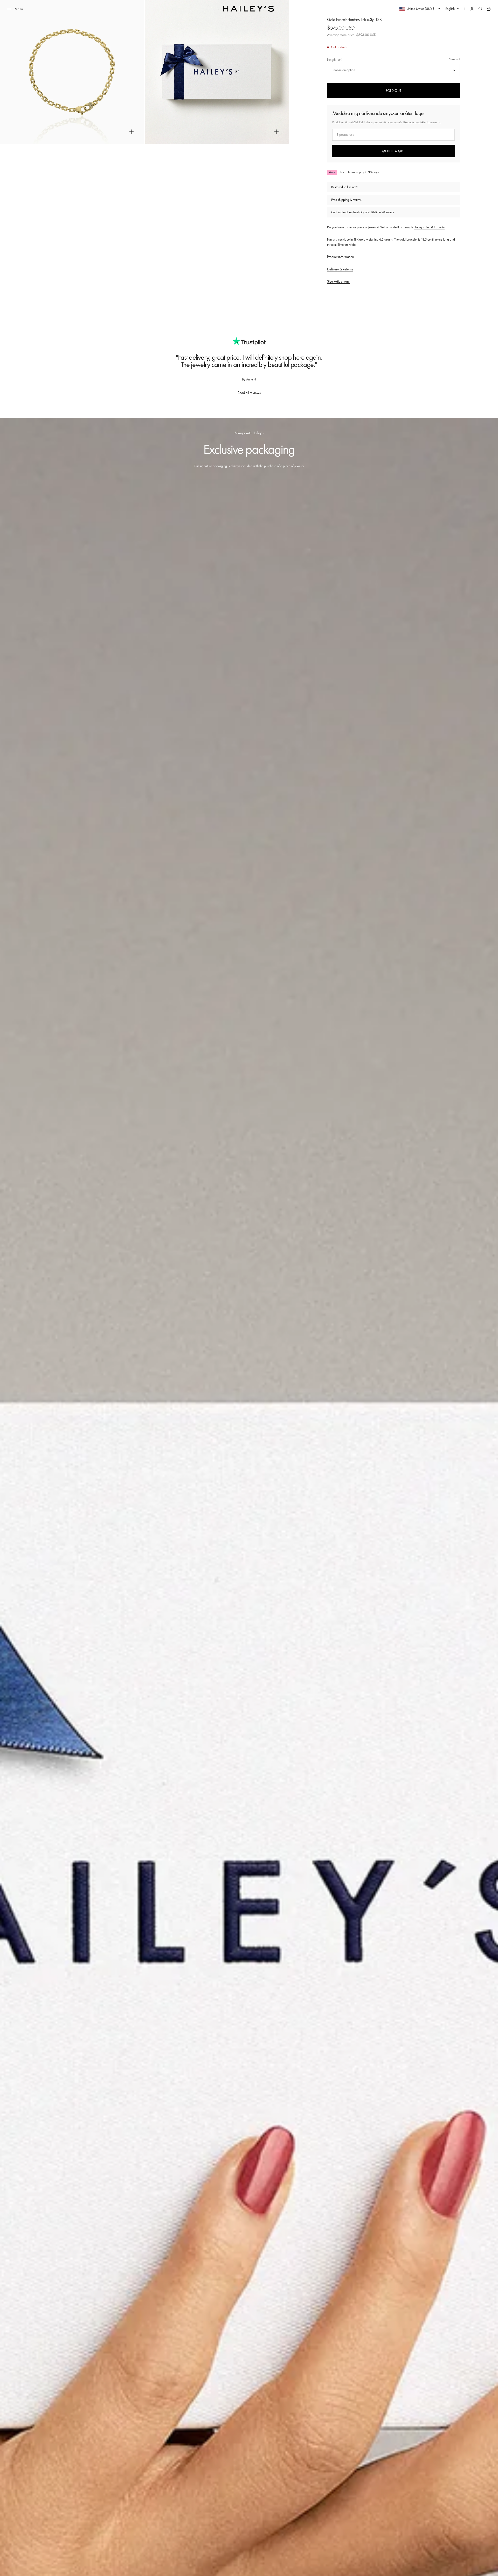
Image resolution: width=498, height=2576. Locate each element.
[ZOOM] (132, 132)
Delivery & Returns (340, 269)
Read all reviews (249, 393)
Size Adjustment (338, 281)
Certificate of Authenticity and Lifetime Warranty (363, 212)
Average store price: (352, 35)
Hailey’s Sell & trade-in (429, 227)
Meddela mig (393, 151)
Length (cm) (335, 60)
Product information (341, 257)
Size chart (454, 59)
